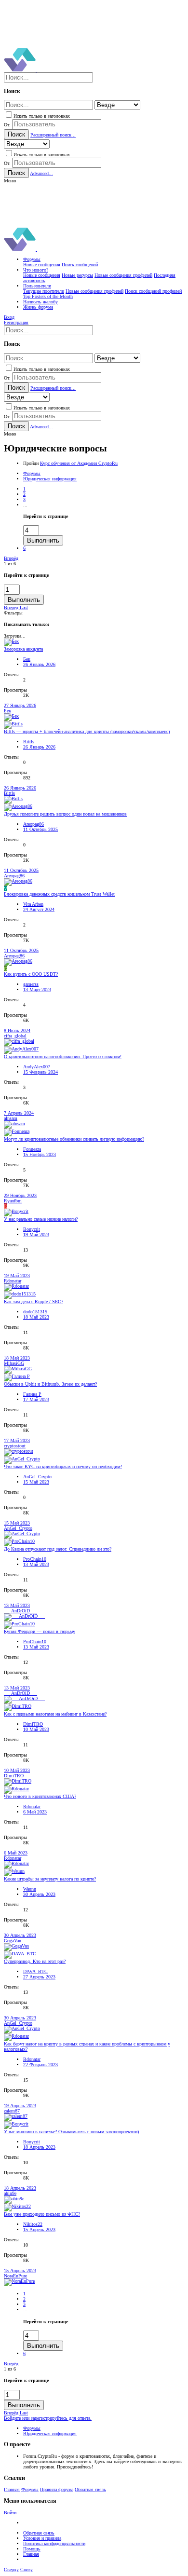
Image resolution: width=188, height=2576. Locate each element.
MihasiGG (14, 1363)
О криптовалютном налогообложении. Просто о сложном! (63, 1056)
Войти (10, 2513)
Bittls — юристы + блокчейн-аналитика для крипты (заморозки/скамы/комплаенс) (87, 731)
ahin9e (10, 2193)
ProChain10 (35, 1559)
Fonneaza (32, 1149)
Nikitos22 (33, 2224)
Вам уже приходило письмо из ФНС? (42, 2214)
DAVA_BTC (35, 1971)
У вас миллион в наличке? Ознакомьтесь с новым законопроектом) (71, 2132)
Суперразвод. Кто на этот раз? (35, 1961)
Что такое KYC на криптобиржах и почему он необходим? (63, 1466)
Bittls (29, 742)
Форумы (30, 2489)
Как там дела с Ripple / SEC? (34, 1302)
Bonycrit (32, 1229)
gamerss (31, 984)
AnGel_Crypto (37, 1477)
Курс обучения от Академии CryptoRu (79, 463)
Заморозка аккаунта (23, 649)
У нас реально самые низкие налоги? (41, 1219)
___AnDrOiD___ (20, 1611)
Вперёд (11, 558)
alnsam (11, 1118)
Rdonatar (13, 1281)
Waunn (30, 1889)
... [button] (25, 505)
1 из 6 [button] (10, 564)
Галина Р (32, 1394)
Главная (12, 2489)
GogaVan (13, 1941)
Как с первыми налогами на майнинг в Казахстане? (55, 1714)
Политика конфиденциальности (54, 2543)
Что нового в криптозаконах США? (40, 1796)
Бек (27, 659)
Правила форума (57, 2489)
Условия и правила (42, 2538)
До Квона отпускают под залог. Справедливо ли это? (58, 1549)
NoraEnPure (15, 2276)
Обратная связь (90, 2489)
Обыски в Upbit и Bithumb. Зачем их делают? (50, 1384)
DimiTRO (33, 1724)
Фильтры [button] (13, 613)
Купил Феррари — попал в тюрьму (40, 1631)
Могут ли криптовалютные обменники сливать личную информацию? (74, 1139)
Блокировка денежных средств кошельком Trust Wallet (59, 894)
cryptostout (15, 1446)
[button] (10, 181)
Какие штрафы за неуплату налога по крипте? (50, 1879)
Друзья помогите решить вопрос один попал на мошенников (65, 814)
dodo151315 (35, 1312)
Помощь (32, 2549)
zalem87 (12, 2111)
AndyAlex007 (37, 1067)
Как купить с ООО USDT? (31, 974)
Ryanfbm (13, 1201)
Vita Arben (33, 904)
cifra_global (15, 1036)
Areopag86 (34, 824)
